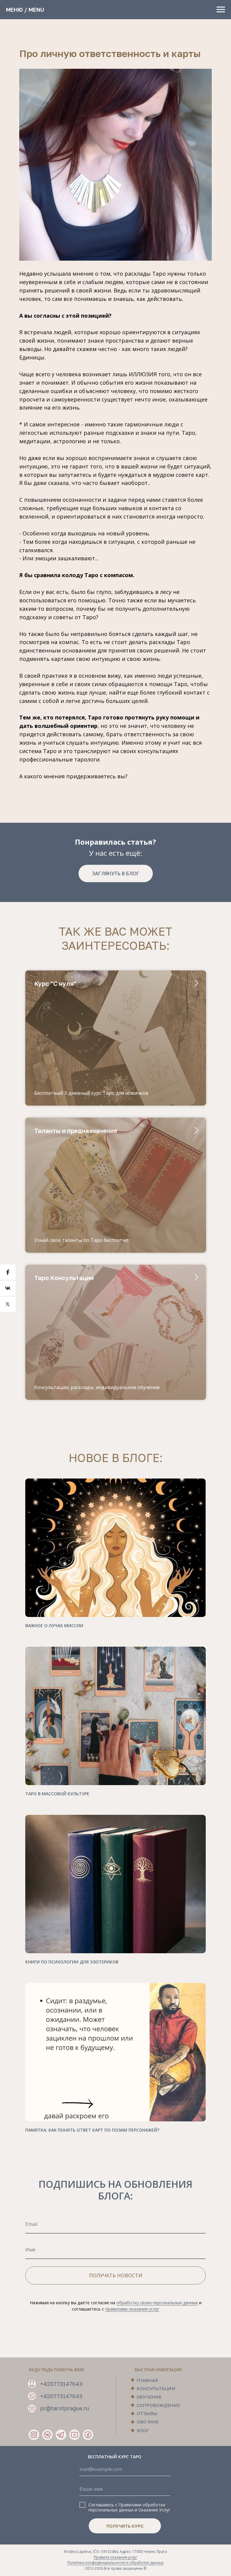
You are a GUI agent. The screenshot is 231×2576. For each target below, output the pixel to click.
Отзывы (147, 2413)
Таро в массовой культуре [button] (57, 1794)
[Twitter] (8, 1304)
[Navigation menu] (221, 10)
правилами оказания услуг (132, 2309)
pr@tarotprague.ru (65, 2408)
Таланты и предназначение (76, 1131)
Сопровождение (158, 2405)
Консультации (156, 2388)
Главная (147, 2380)
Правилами (130, 2505)
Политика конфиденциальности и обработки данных (115, 2563)
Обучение (149, 2397)
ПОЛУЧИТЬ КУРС (125, 2526)
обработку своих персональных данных (157, 2303)
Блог (143, 2430)
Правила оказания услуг (115, 2557)
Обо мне (148, 2422)
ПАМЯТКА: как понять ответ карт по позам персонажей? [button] (92, 2130)
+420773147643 (61, 2384)
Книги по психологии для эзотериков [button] (72, 1962)
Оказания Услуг (154, 2510)
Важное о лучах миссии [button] (54, 1626)
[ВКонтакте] (8, 1288)
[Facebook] (8, 1272)
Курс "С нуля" (55, 983)
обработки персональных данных (127, 2507)
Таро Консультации (64, 1278)
